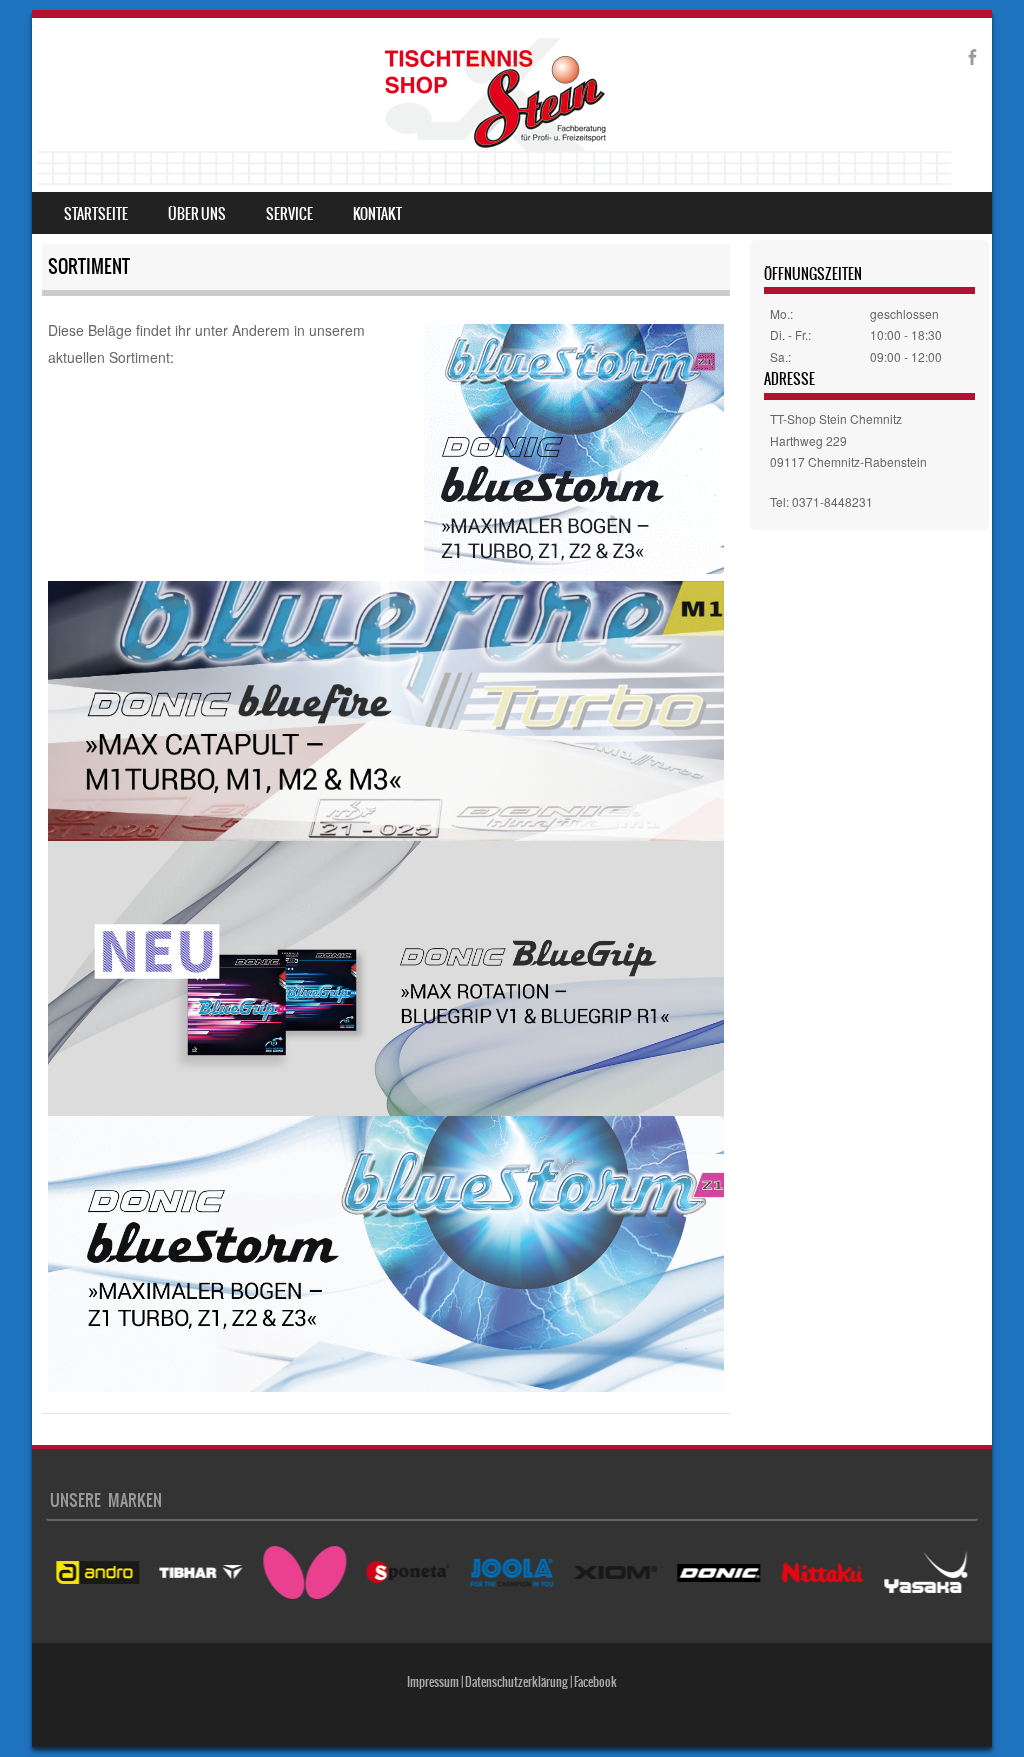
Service (289, 214)
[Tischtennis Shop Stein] (494, 111)
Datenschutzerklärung (516, 1682)
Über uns (197, 214)
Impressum (433, 1682)
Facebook (595, 1682)
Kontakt (377, 214)
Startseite (96, 214)
